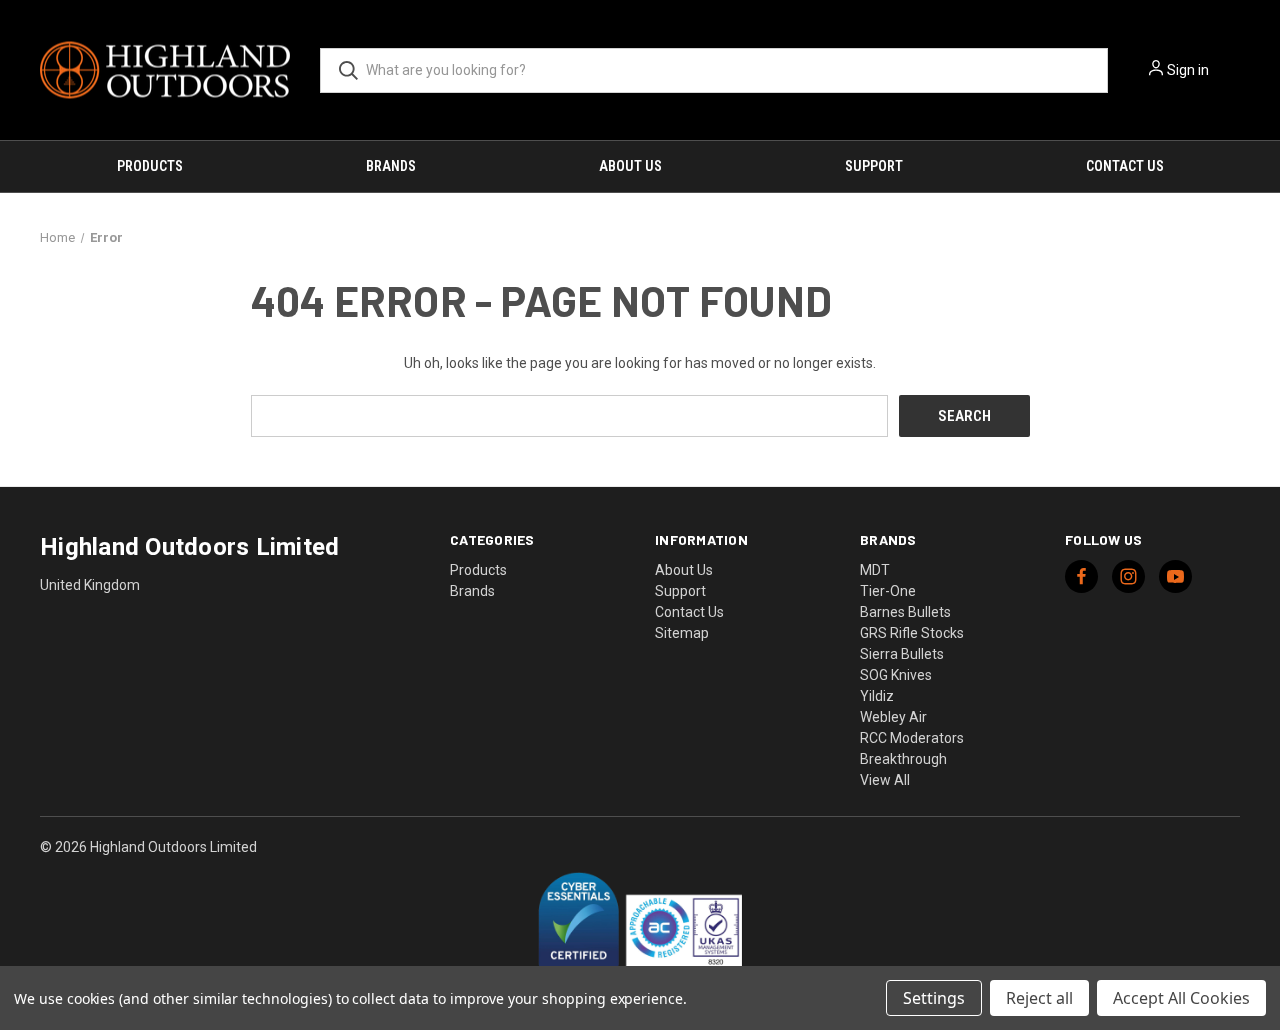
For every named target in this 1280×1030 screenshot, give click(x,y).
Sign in (1188, 70)
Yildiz (877, 696)
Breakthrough (903, 759)
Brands (391, 166)
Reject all (1039, 998)
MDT (875, 570)
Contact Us (1125, 166)
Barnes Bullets (905, 612)
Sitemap (682, 633)
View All (885, 780)
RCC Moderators (912, 738)
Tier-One (888, 591)
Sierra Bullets (902, 654)
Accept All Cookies (1181, 998)
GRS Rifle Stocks (912, 633)
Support (874, 166)
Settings (934, 998)
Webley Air (893, 717)
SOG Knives (896, 675)
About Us (630, 166)
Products (150, 166)
